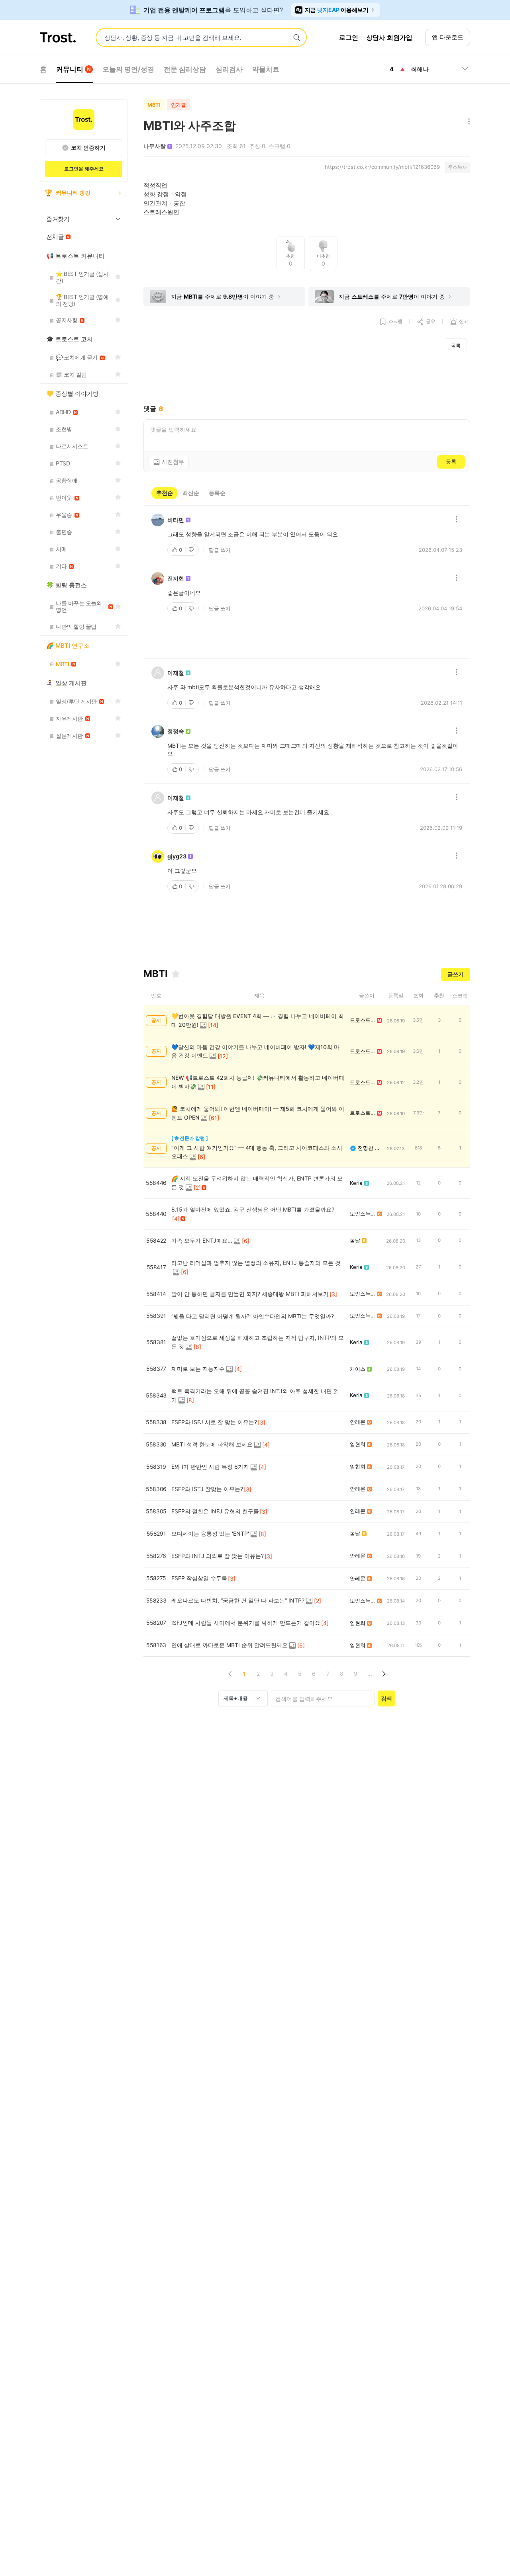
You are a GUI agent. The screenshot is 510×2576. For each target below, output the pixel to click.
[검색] (296, 38)
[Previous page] (230, 1674)
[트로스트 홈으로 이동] (58, 37)
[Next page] (383, 1674)
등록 (451, 461)
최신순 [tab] (191, 493)
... (370, 1674)
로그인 (349, 37)
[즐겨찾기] (176, 974)
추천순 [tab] (165, 493)
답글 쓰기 (220, 550)
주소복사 (457, 167)
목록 (456, 345)
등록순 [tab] (217, 493)
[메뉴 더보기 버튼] (467, 122)
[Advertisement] (307, 379)
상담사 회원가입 (389, 37)
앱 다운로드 (448, 37)
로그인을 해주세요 (84, 169)
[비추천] (192, 550)
